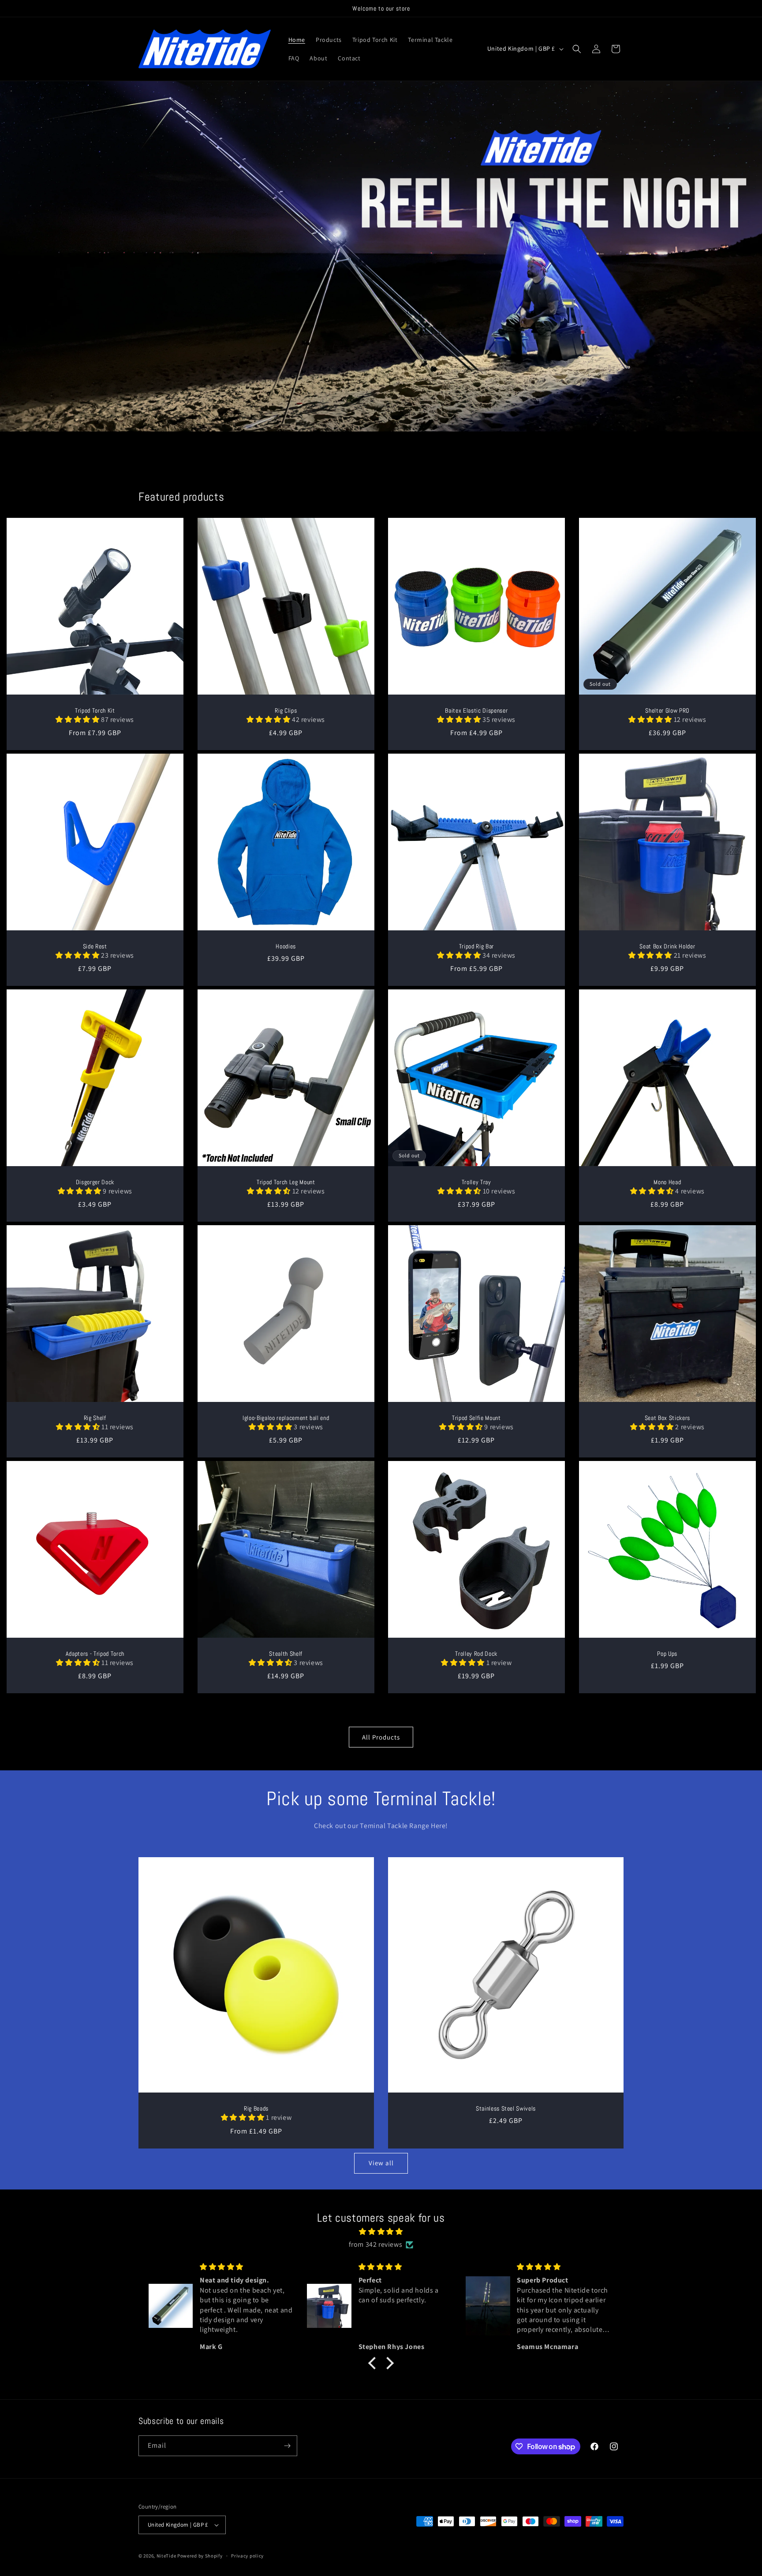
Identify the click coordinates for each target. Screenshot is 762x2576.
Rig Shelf (95, 1418)
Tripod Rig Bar (476, 946)
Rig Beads (256, 2108)
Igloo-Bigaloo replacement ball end (286, 1418)
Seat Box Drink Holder (667, 946)
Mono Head (667, 1182)
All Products (381, 1737)
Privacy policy (247, 2556)
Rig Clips (286, 710)
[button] (577, 49)
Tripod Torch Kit (95, 710)
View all (381, 2163)
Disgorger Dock (95, 1182)
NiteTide (166, 2556)
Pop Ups (667, 1654)
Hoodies (286, 946)
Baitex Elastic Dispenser (476, 710)
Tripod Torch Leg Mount (286, 1182)
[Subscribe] (287, 2446)
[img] (381, 2232)
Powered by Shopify (200, 2556)
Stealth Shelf (286, 1654)
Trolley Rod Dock (476, 1654)
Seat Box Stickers (667, 1418)
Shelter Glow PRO (667, 710)
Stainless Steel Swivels (506, 2108)
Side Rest (95, 946)
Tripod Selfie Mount (476, 1418)
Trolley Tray (476, 1182)
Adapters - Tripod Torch (95, 1654)
